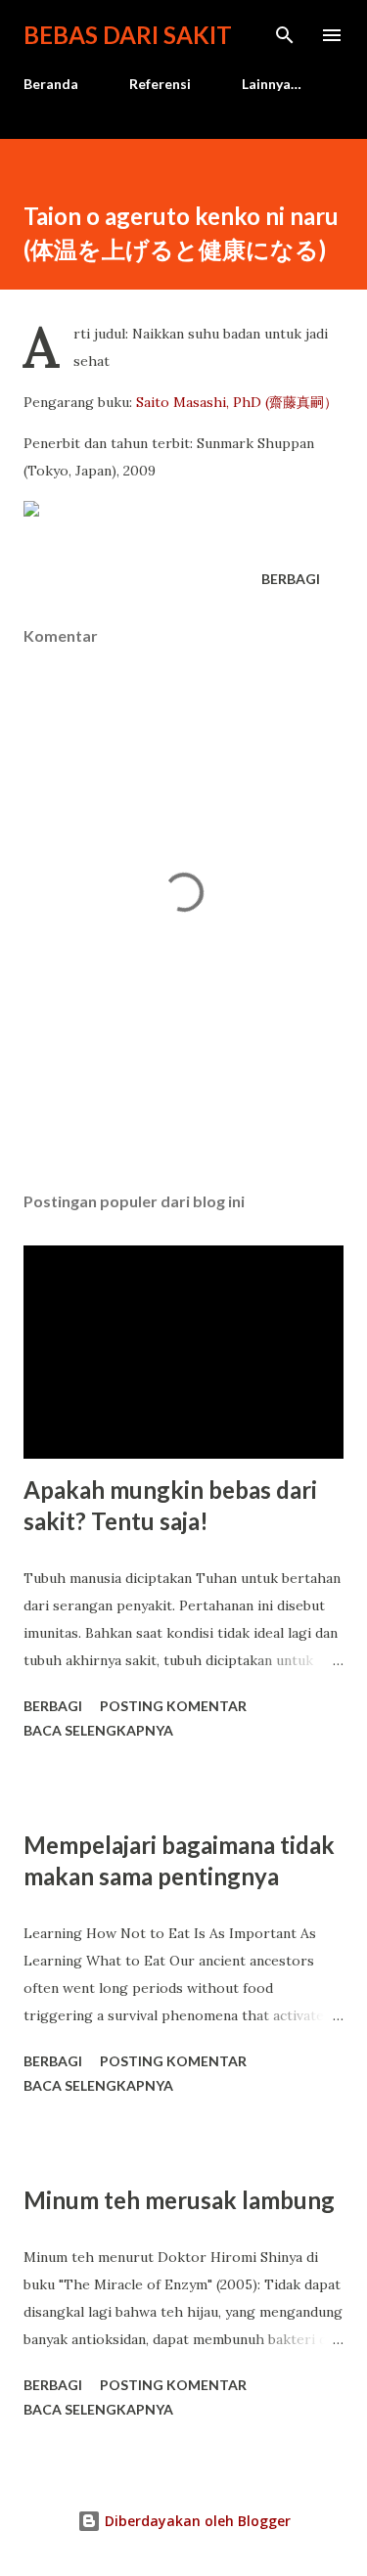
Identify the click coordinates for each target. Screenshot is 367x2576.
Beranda (51, 84)
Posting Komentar (173, 1706)
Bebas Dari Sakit (128, 35)
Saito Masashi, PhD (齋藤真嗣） (237, 402)
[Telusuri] (285, 35)
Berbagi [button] (291, 579)
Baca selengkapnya (98, 1730)
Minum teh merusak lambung (179, 2200)
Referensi (160, 84)
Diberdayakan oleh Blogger (196, 2521)
